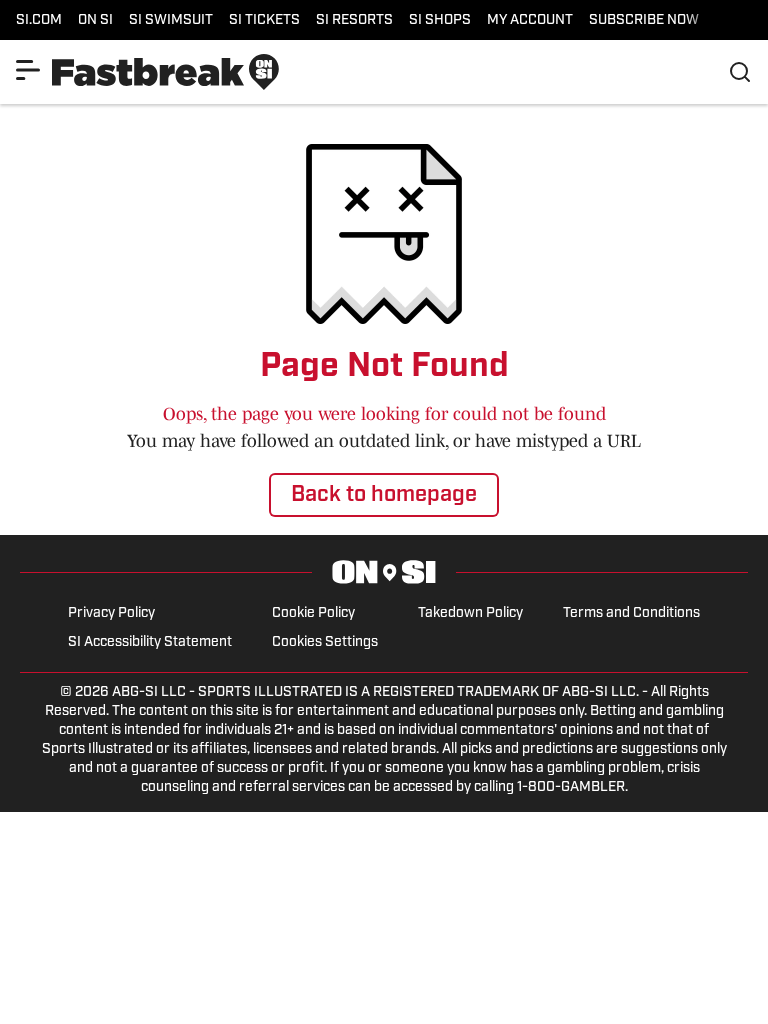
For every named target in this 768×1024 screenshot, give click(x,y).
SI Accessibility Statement (150, 642)
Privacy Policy (111, 613)
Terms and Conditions (631, 613)
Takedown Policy (470, 613)
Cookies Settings (325, 642)
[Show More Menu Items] (28, 70)
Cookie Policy (313, 613)
